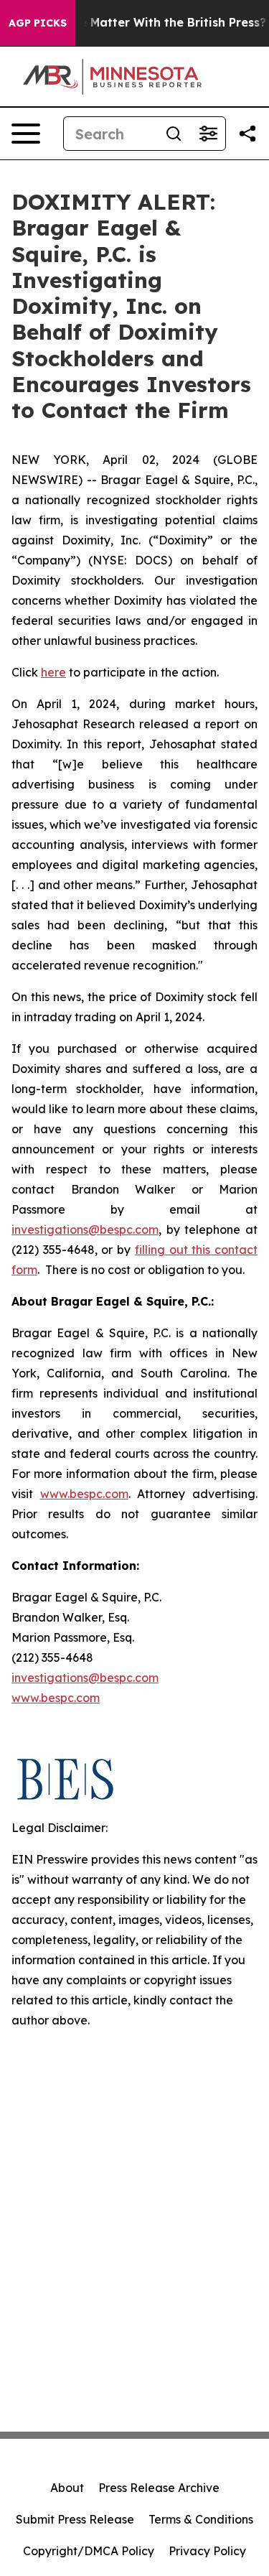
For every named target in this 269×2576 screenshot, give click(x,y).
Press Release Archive (159, 2488)
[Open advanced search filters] (208, 134)
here (53, 672)
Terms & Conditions (201, 2519)
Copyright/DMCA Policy (89, 2551)
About (67, 2488)
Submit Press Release (75, 2519)
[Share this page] (247, 134)
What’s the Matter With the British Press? (145, 23)
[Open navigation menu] (26, 134)
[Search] (174, 134)
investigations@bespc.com (85, 1229)
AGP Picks (38, 23)
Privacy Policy (207, 2551)
